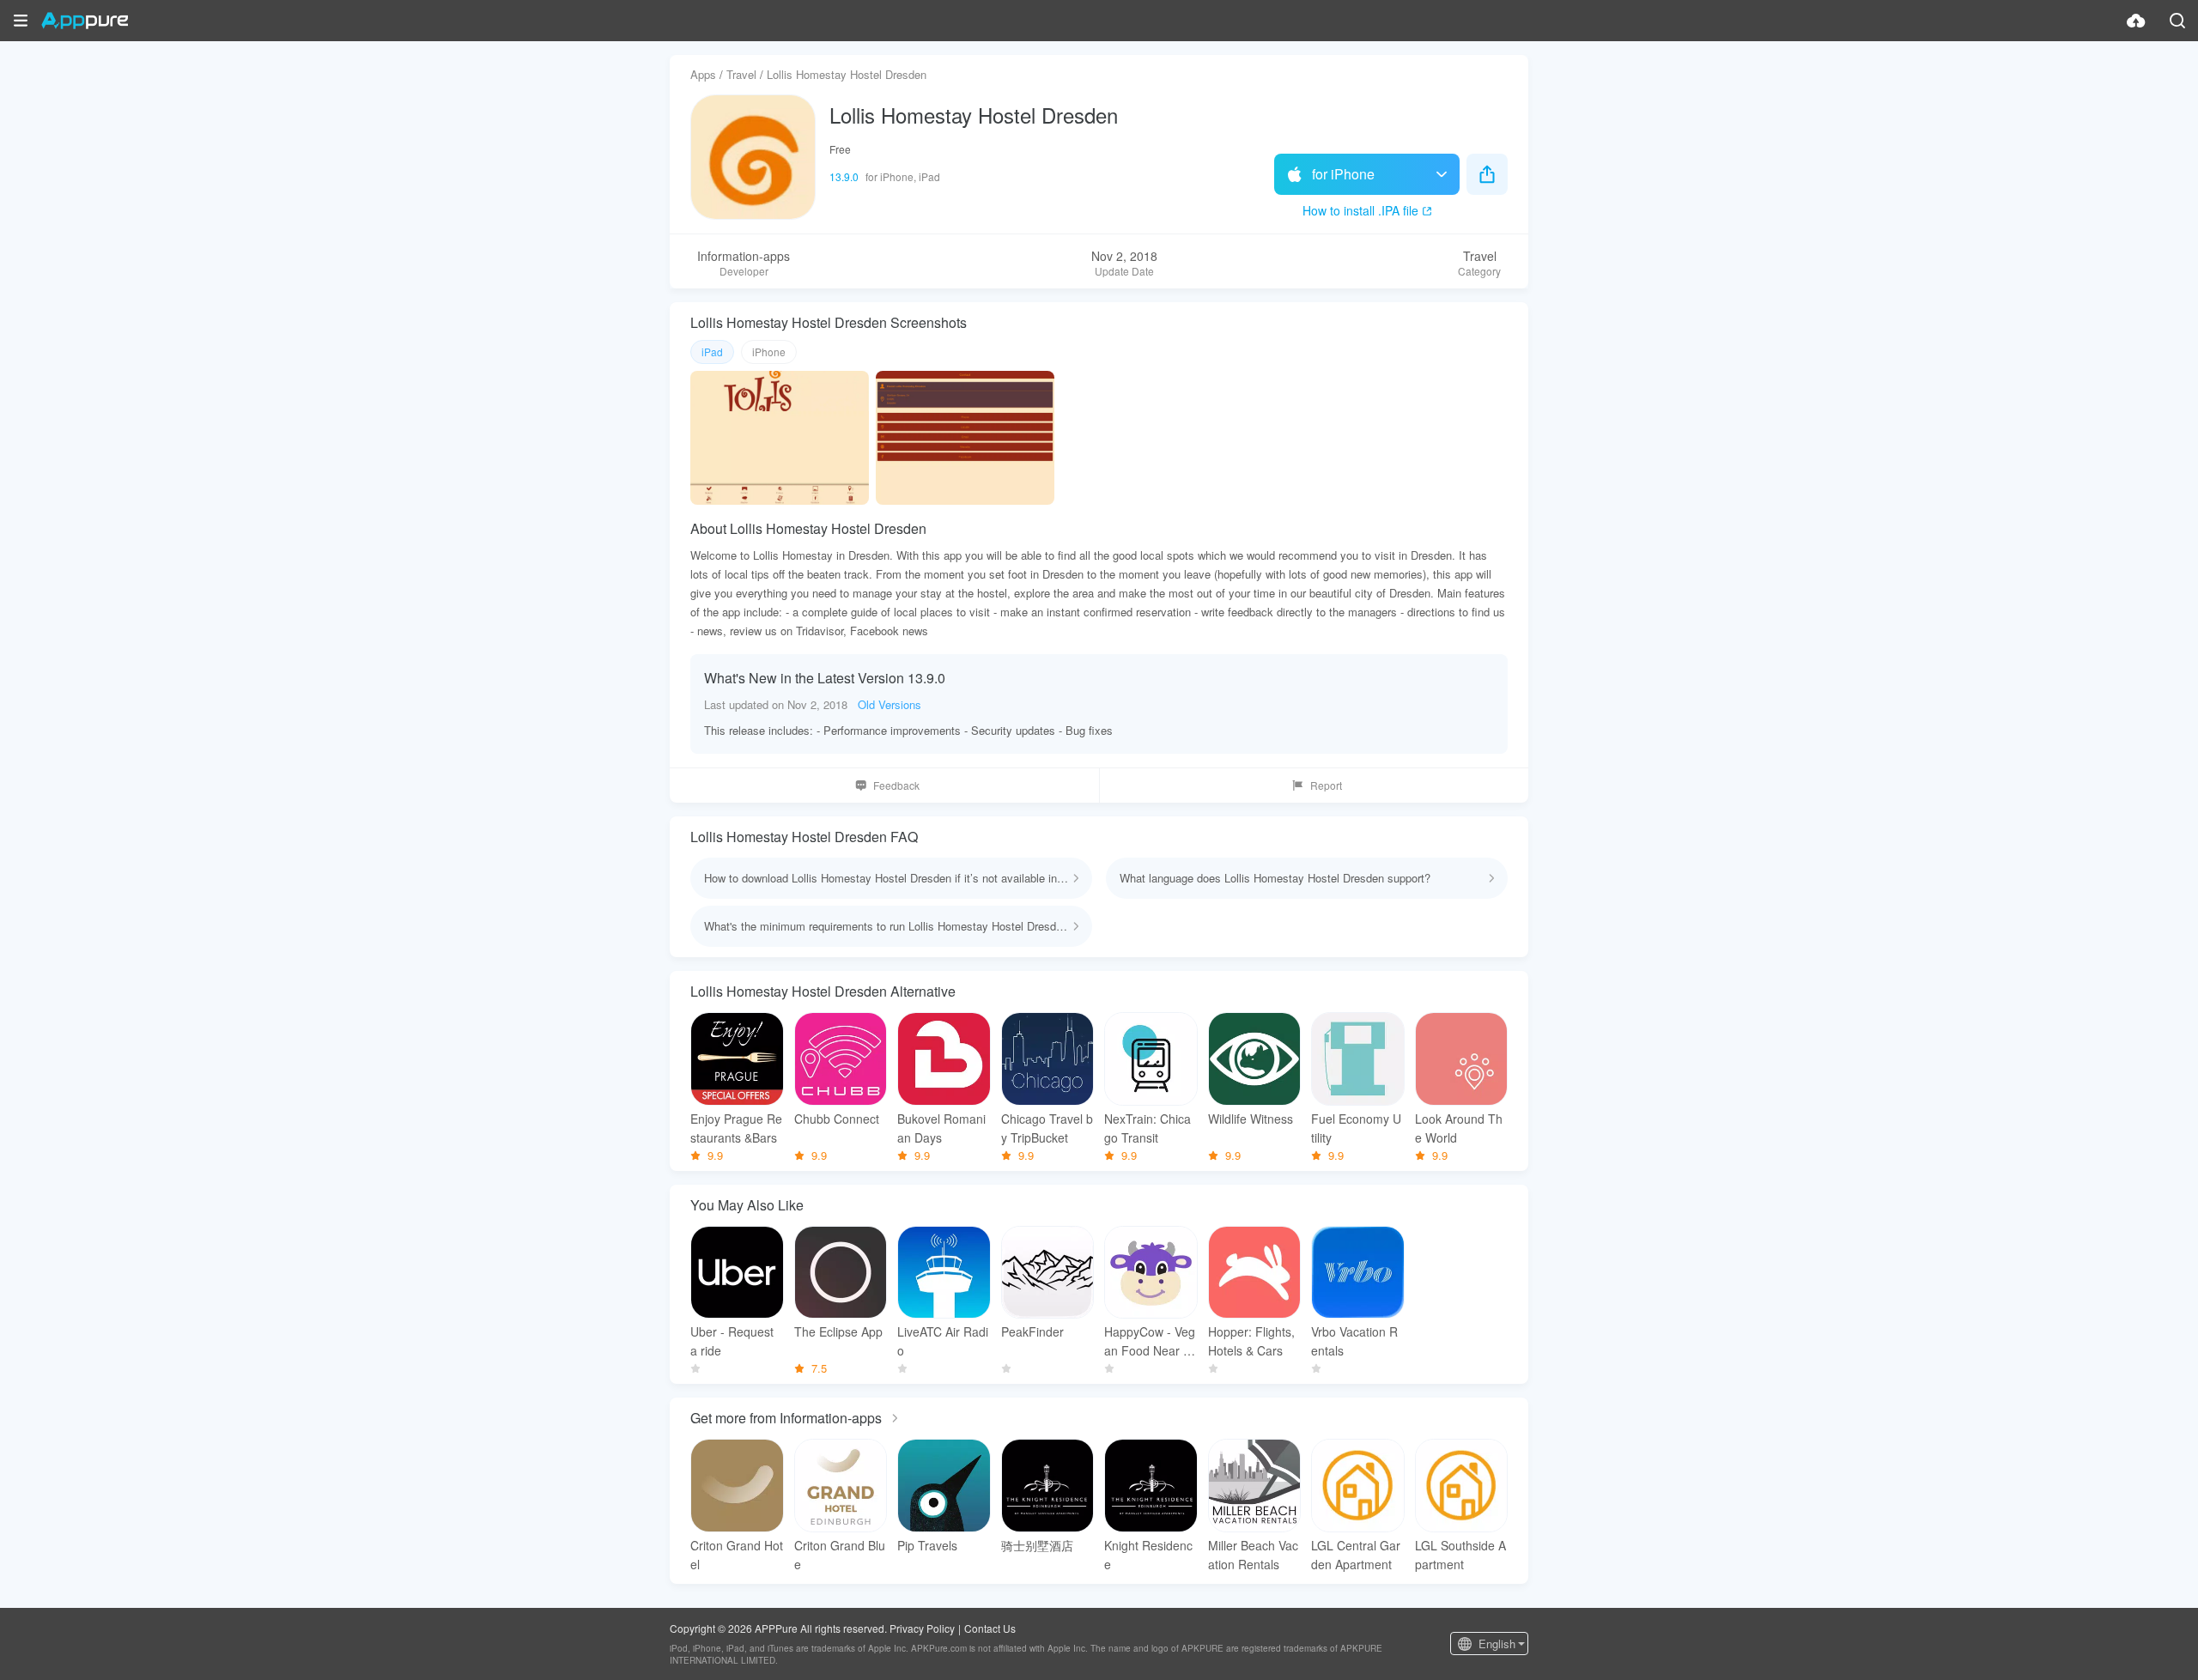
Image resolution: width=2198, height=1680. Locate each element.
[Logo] (85, 21)
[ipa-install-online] (2136, 21)
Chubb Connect (837, 1119)
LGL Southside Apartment (1460, 1555)
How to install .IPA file (1360, 210)
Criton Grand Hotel (737, 1555)
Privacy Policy (922, 1628)
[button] (21, 21)
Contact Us (990, 1628)
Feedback (896, 785)
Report (1326, 785)
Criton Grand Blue (840, 1555)
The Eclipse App (838, 1331)
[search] (2177, 21)
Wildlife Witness (1251, 1119)
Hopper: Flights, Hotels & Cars (1251, 1341)
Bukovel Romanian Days (941, 1128)
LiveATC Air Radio (943, 1341)
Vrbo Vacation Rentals (1354, 1341)
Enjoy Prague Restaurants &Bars (736, 1128)
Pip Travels (927, 1545)
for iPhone (1343, 174)
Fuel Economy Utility (1356, 1128)
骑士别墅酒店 (1037, 1545)
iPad (712, 352)
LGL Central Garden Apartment (1356, 1555)
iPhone (769, 352)
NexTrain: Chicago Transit (1148, 1128)
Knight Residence (1148, 1555)
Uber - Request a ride (732, 1341)
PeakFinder (1032, 1331)
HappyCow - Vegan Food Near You (1151, 1341)
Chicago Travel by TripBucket (1047, 1128)
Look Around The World (1459, 1128)
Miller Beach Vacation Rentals (1253, 1555)
